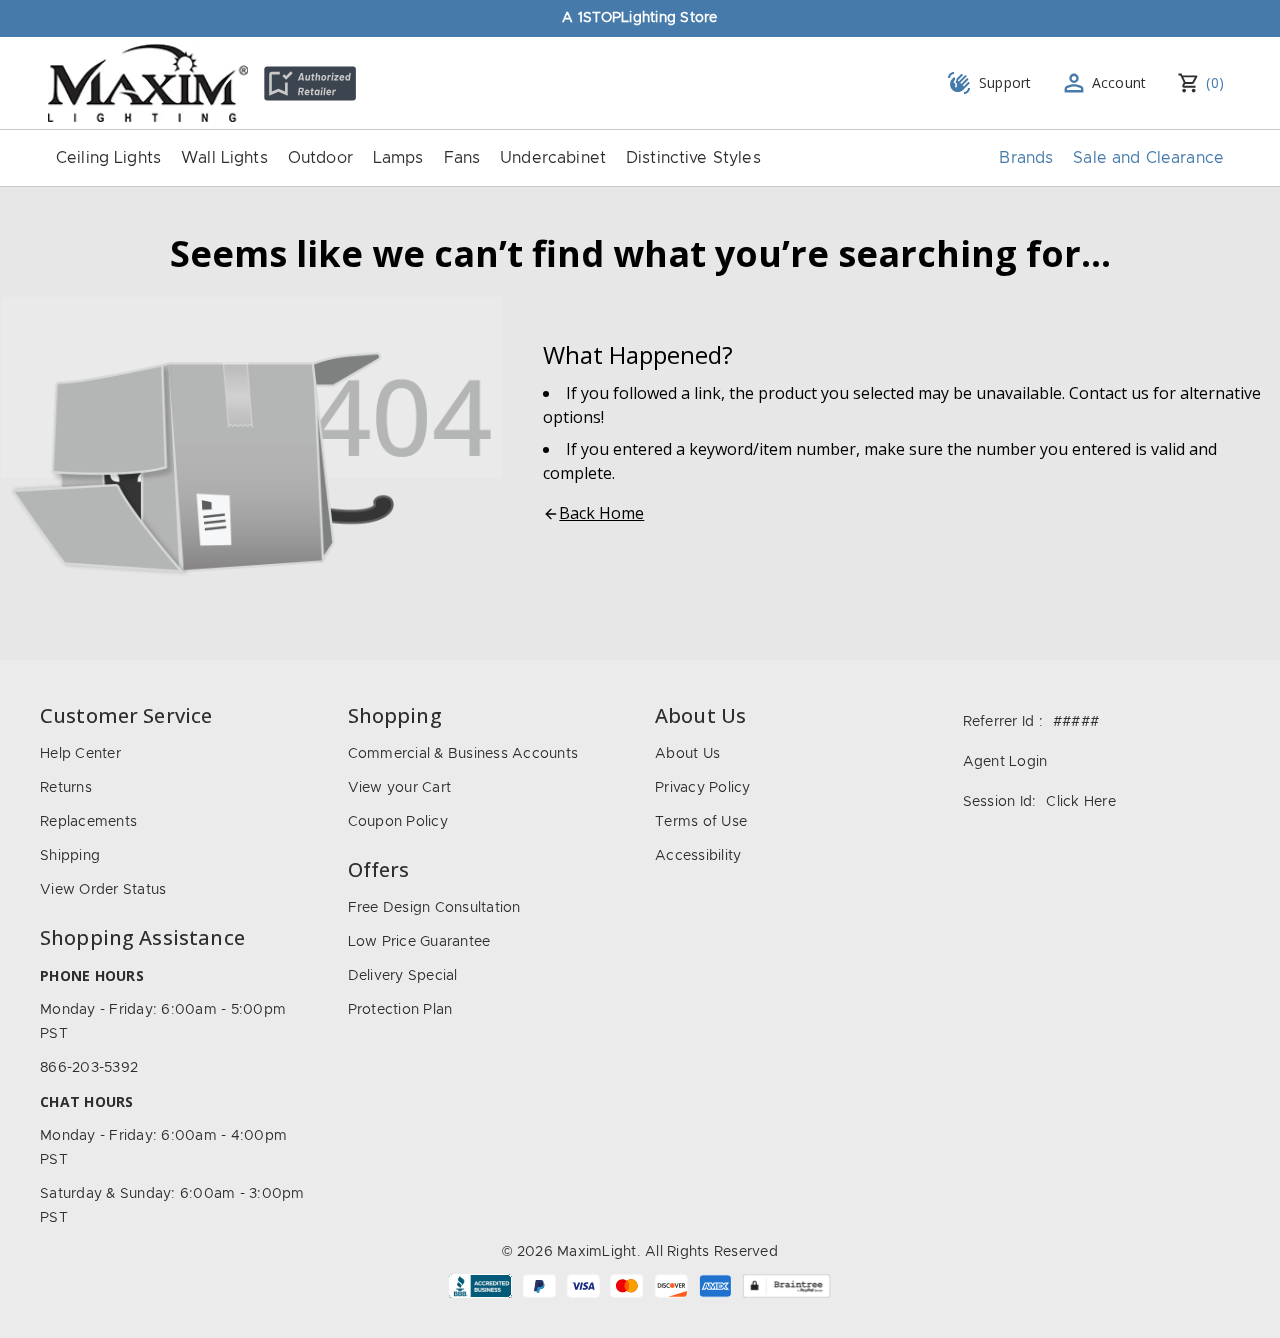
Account (1119, 82)
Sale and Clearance (1148, 158)
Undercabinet (553, 158)
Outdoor (320, 158)
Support (1005, 82)
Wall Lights (224, 158)
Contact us (1109, 393)
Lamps (398, 158)
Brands (1026, 158)
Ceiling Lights (108, 158)
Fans (462, 158)
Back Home (601, 513)
